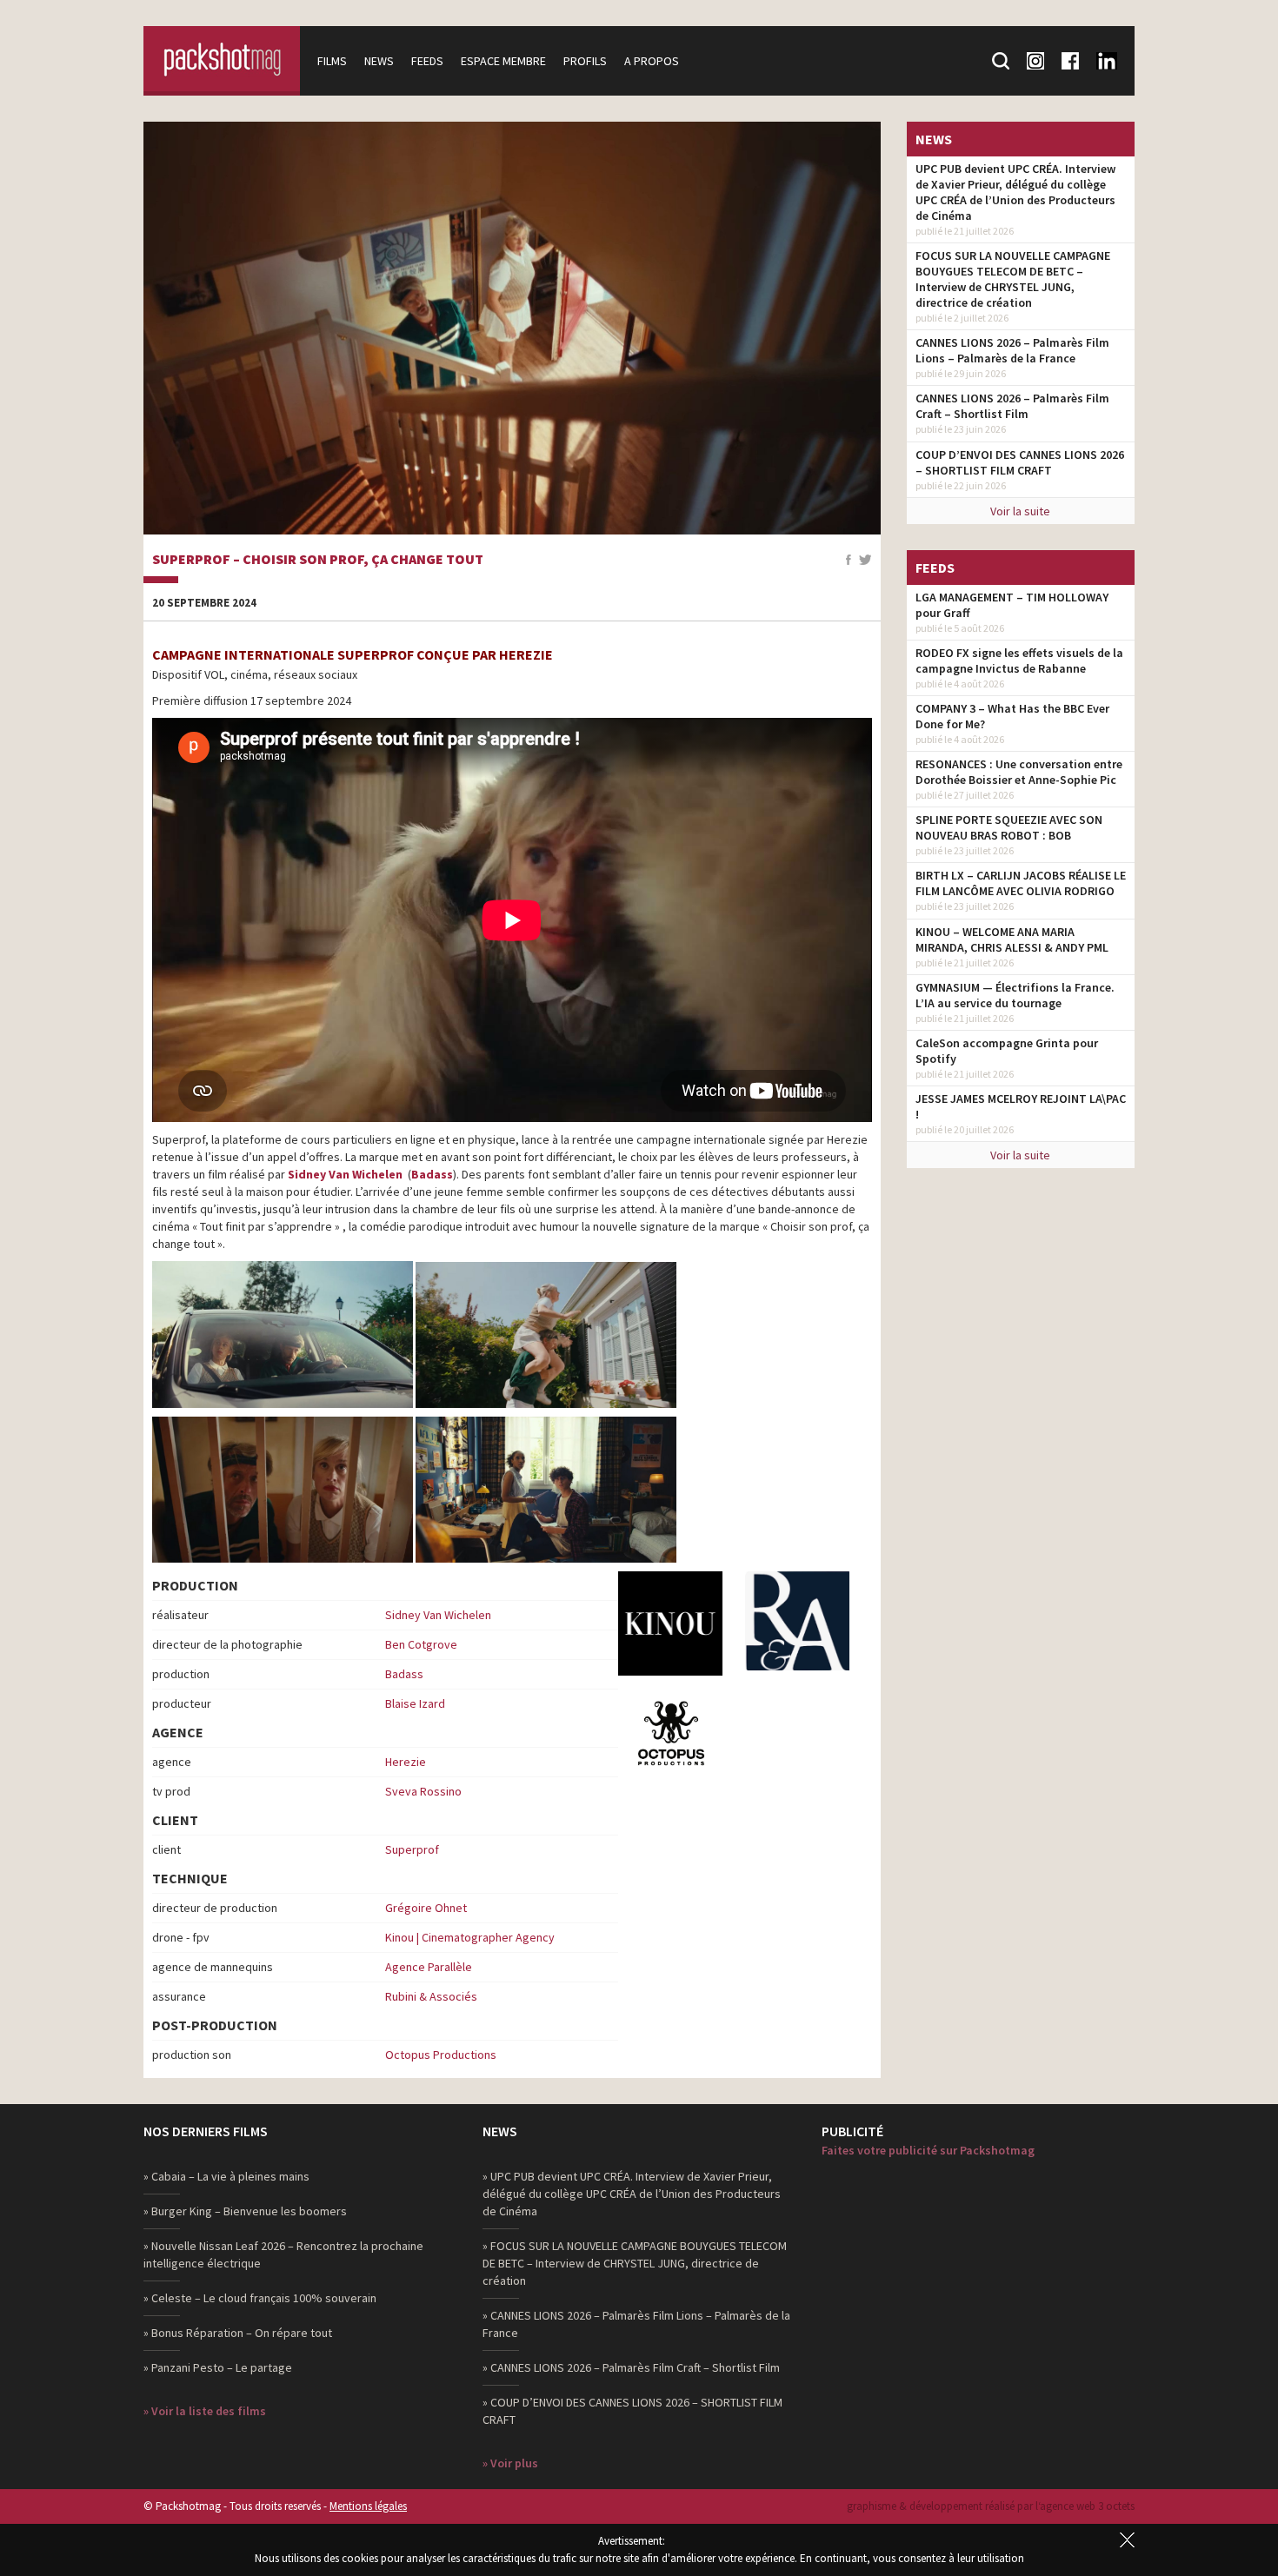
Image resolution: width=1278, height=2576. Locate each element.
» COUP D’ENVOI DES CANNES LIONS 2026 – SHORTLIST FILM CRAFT (632, 2411)
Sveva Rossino (423, 1791)
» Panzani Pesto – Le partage (218, 2367)
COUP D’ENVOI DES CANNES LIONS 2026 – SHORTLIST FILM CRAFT (1020, 462)
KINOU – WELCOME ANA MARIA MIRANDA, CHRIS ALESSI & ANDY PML (1012, 939)
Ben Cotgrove (421, 1644)
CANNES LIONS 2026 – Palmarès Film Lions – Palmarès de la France (1012, 350)
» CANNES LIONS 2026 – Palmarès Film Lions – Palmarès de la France (636, 2324)
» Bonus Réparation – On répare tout (238, 2333)
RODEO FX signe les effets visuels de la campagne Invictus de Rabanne (1019, 661)
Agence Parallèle (429, 1967)
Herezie (406, 1762)
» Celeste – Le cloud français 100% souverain (260, 2298)
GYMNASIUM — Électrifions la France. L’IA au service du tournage (1015, 995)
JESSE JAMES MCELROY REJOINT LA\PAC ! (1021, 1106)
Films (332, 61)
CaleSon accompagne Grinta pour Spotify (1007, 1051)
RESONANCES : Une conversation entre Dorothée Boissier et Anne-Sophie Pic (1019, 772)
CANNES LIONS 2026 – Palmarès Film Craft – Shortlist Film (1012, 406)
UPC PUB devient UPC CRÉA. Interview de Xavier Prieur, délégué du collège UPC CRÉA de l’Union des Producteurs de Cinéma (1015, 192)
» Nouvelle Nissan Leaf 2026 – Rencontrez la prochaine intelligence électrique (283, 2254)
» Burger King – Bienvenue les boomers (245, 2211)
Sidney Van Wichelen (346, 1174)
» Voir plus (510, 2463)
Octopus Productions (441, 2055)
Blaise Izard (415, 1703)
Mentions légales (368, 2506)
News (379, 61)
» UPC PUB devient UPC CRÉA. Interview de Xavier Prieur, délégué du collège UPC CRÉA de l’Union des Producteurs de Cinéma (632, 2194)
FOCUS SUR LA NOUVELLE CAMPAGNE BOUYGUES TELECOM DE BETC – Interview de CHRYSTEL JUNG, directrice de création (1013, 279)
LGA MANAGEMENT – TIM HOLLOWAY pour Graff (1012, 605)
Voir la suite (1020, 511)
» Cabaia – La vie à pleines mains (226, 2176)
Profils (585, 61)
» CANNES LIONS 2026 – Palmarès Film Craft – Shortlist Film (631, 2367)
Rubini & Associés (431, 1996)
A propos (652, 61)
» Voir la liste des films (205, 2411)
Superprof (412, 1849)
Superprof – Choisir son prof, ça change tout (318, 560)
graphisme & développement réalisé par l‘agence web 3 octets (991, 2506)
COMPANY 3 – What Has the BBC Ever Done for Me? (1012, 716)
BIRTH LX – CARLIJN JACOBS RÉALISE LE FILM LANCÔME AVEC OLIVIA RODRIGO (1021, 883)
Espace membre (503, 61)
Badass (432, 1174)
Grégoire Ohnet (426, 1908)
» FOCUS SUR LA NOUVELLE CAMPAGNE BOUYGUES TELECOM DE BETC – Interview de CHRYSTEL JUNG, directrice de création (635, 2263)
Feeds (427, 61)
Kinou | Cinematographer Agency (470, 1937)
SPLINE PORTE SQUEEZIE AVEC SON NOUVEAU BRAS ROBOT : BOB (1009, 827)
